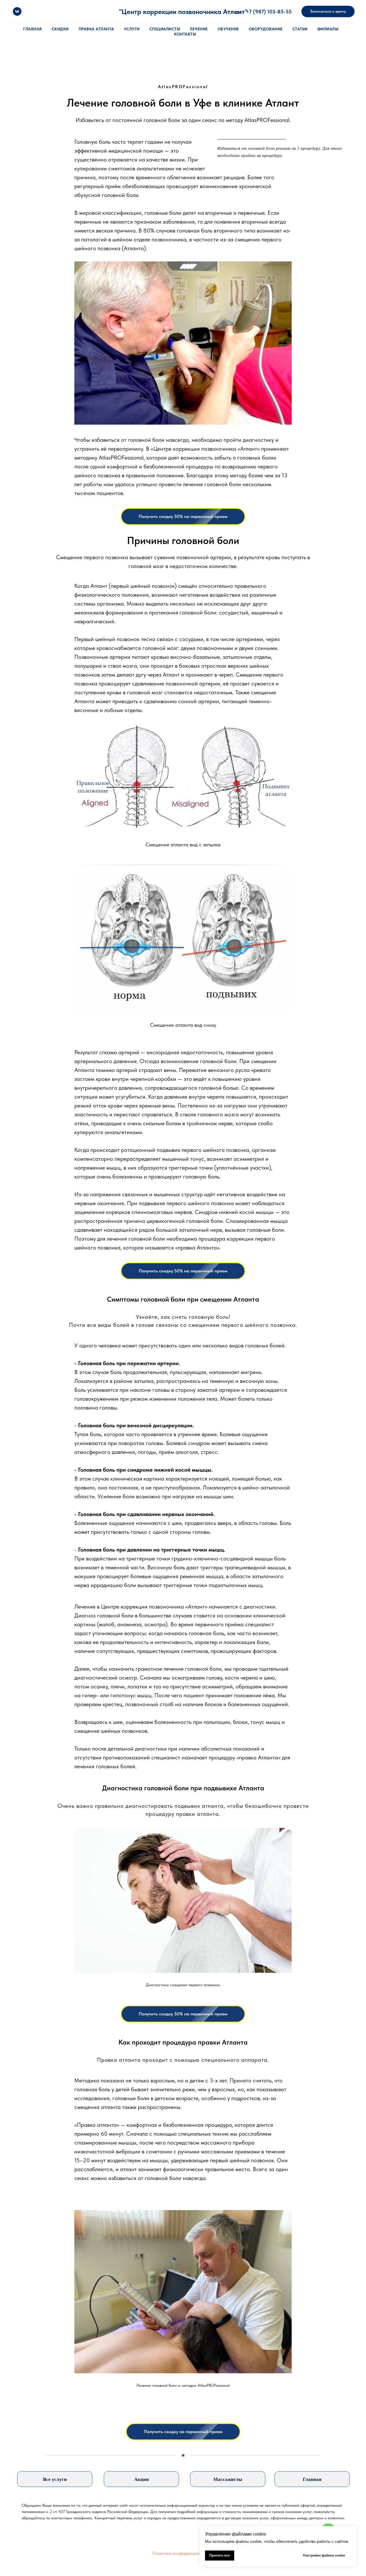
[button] (328, 11)
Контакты (185, 34)
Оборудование (266, 29)
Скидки (60, 29)
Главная (33, 29)
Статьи (300, 29)
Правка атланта (96, 29)
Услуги (132, 29)
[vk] (17, 11)
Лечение (199, 29)
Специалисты (165, 29)
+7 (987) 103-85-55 (269, 12)
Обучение (228, 29)
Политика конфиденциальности (183, 2553)
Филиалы (328, 29)
